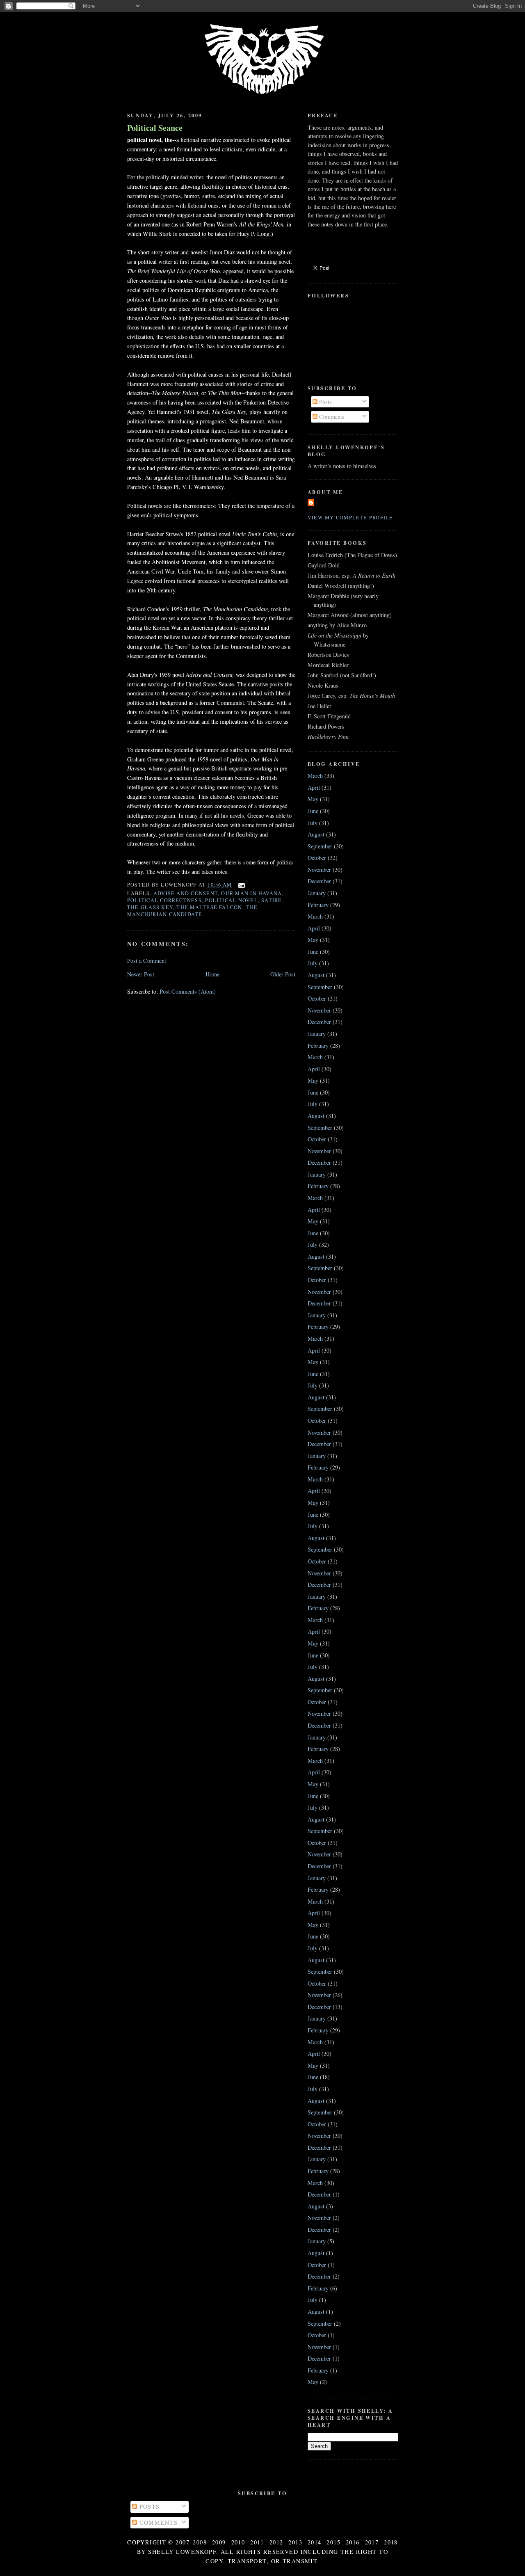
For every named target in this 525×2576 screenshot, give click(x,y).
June (313, 811)
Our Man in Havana (251, 893)
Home (212, 974)
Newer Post (141, 974)
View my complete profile (350, 517)
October (317, 858)
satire (272, 900)
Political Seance (155, 128)
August (316, 834)
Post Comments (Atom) (188, 991)
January (317, 893)
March (315, 776)
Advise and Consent (186, 893)
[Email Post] (240, 885)
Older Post (283, 974)
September (320, 846)
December (319, 881)
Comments (331, 417)
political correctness (164, 900)
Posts (325, 402)
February (318, 905)
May (313, 799)
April (314, 787)
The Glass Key (150, 907)
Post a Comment (147, 961)
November (319, 870)
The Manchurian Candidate (192, 911)
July (313, 823)
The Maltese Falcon (209, 907)
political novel (231, 900)
